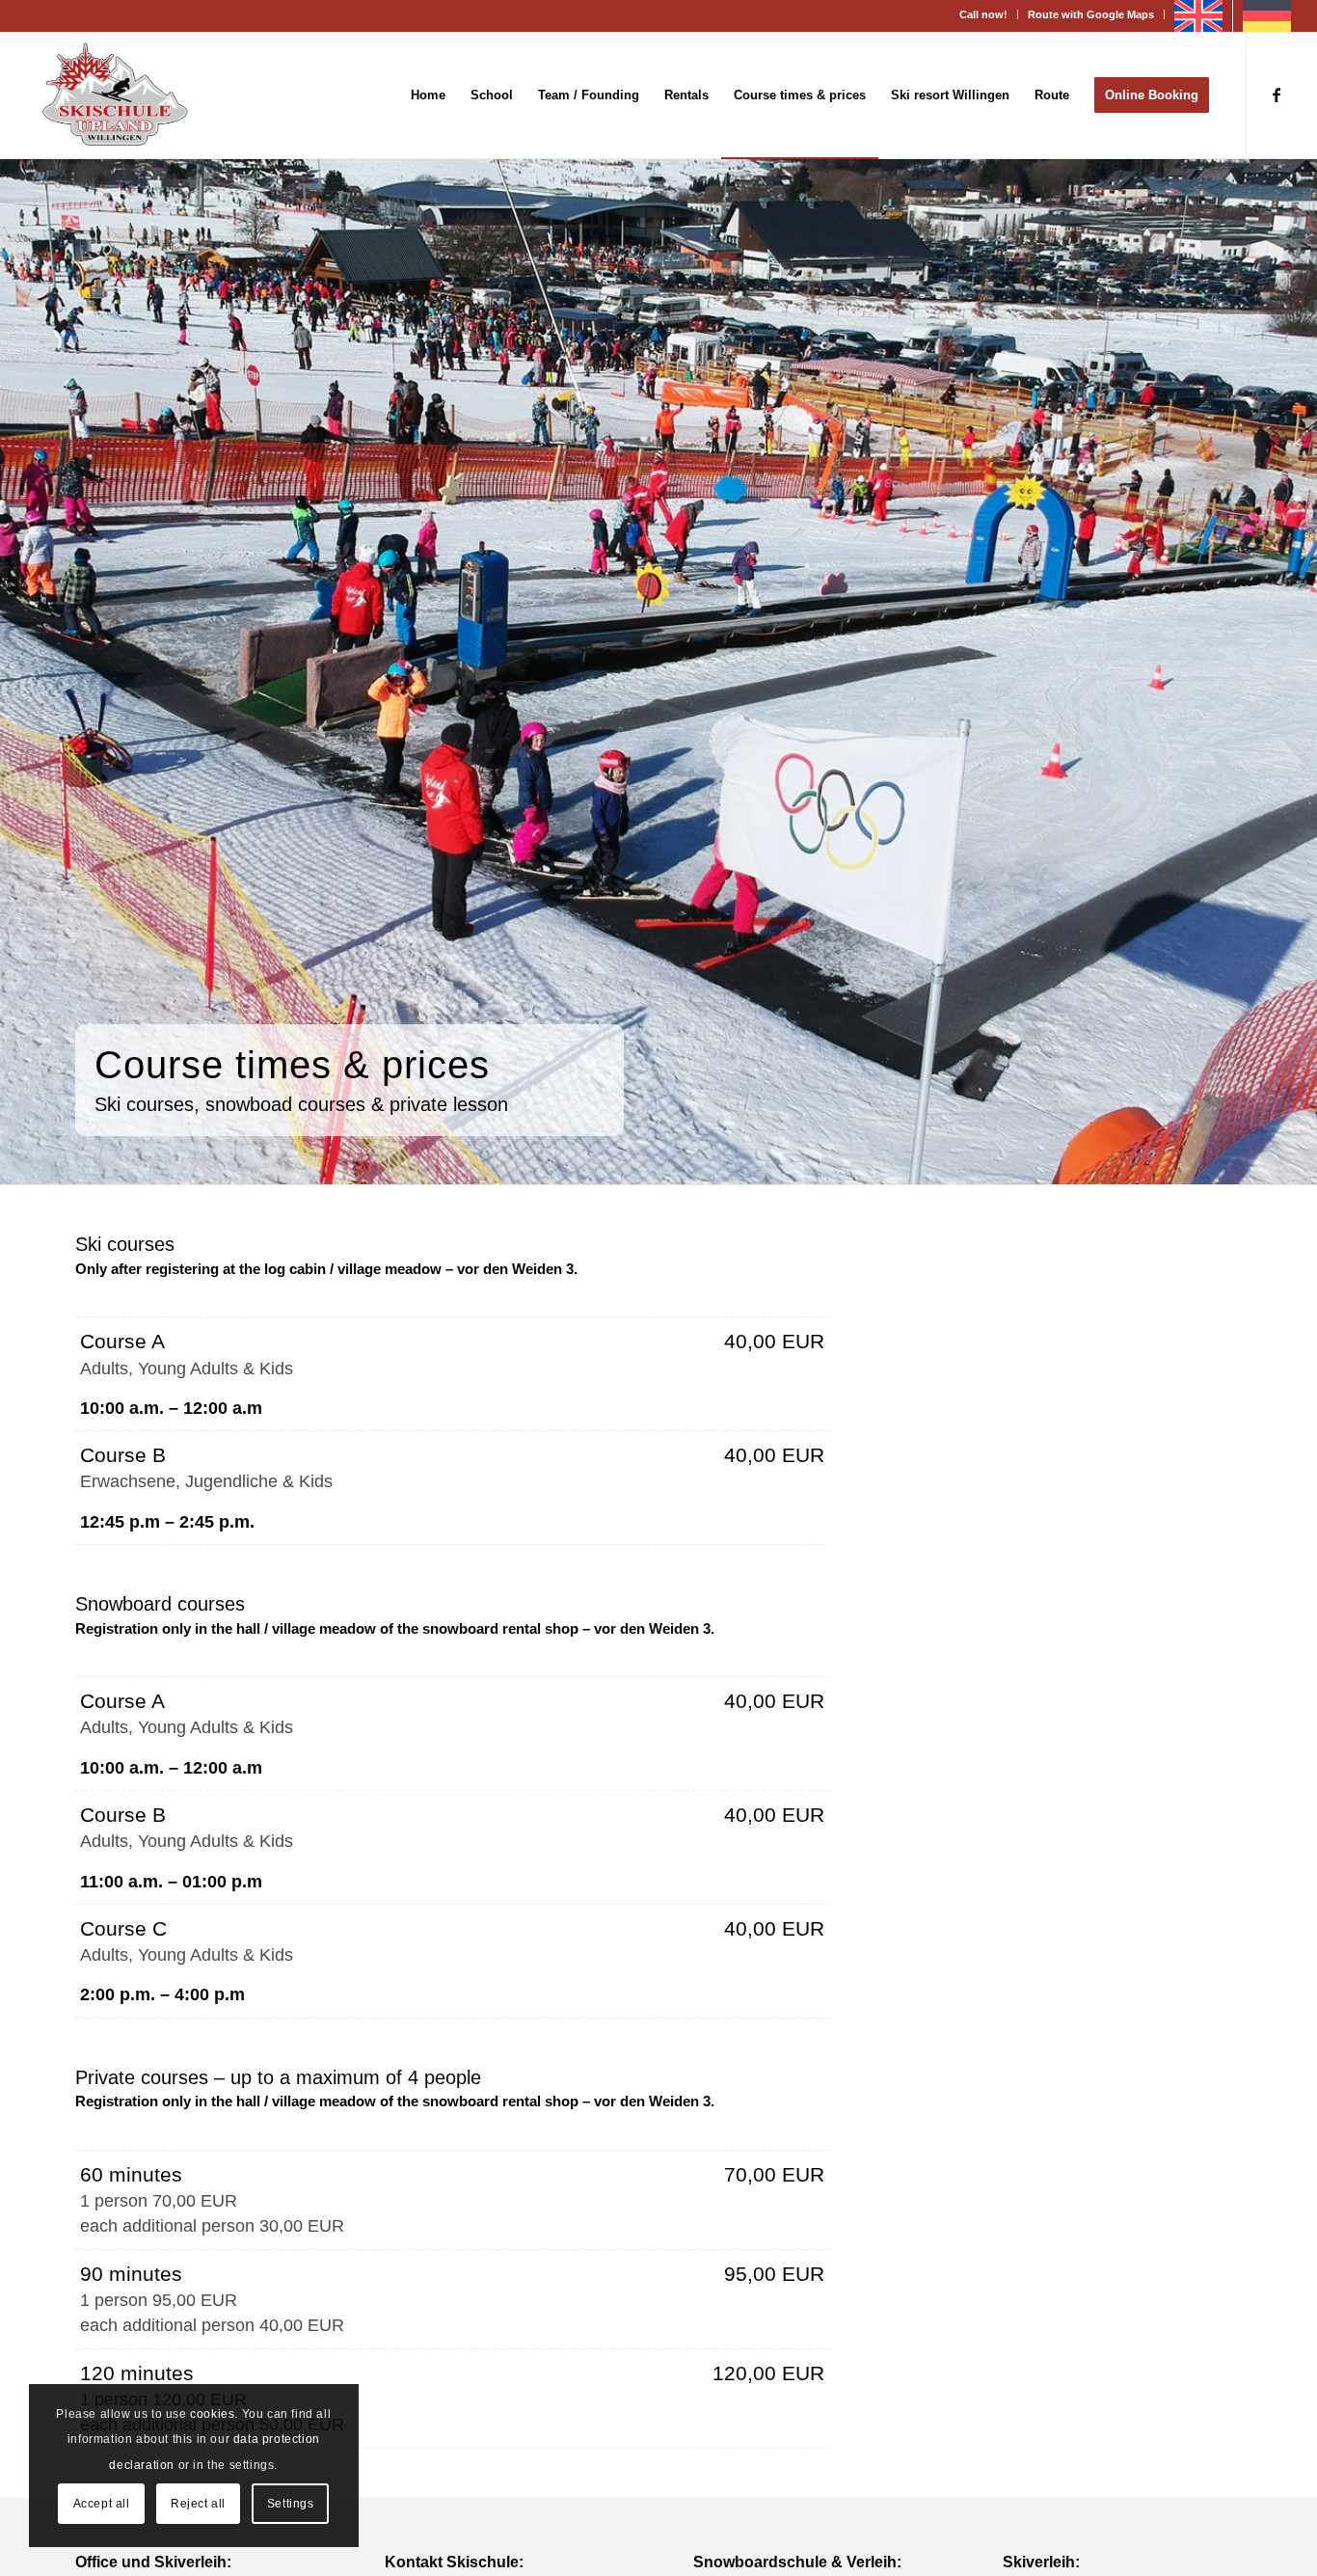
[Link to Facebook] (1277, 95)
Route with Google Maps (1091, 14)
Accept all (102, 2504)
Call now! (983, 14)
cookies (212, 2414)
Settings (291, 2504)
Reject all (198, 2504)
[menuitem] (984, 14)
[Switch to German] (1267, 16)
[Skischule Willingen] (115, 95)
